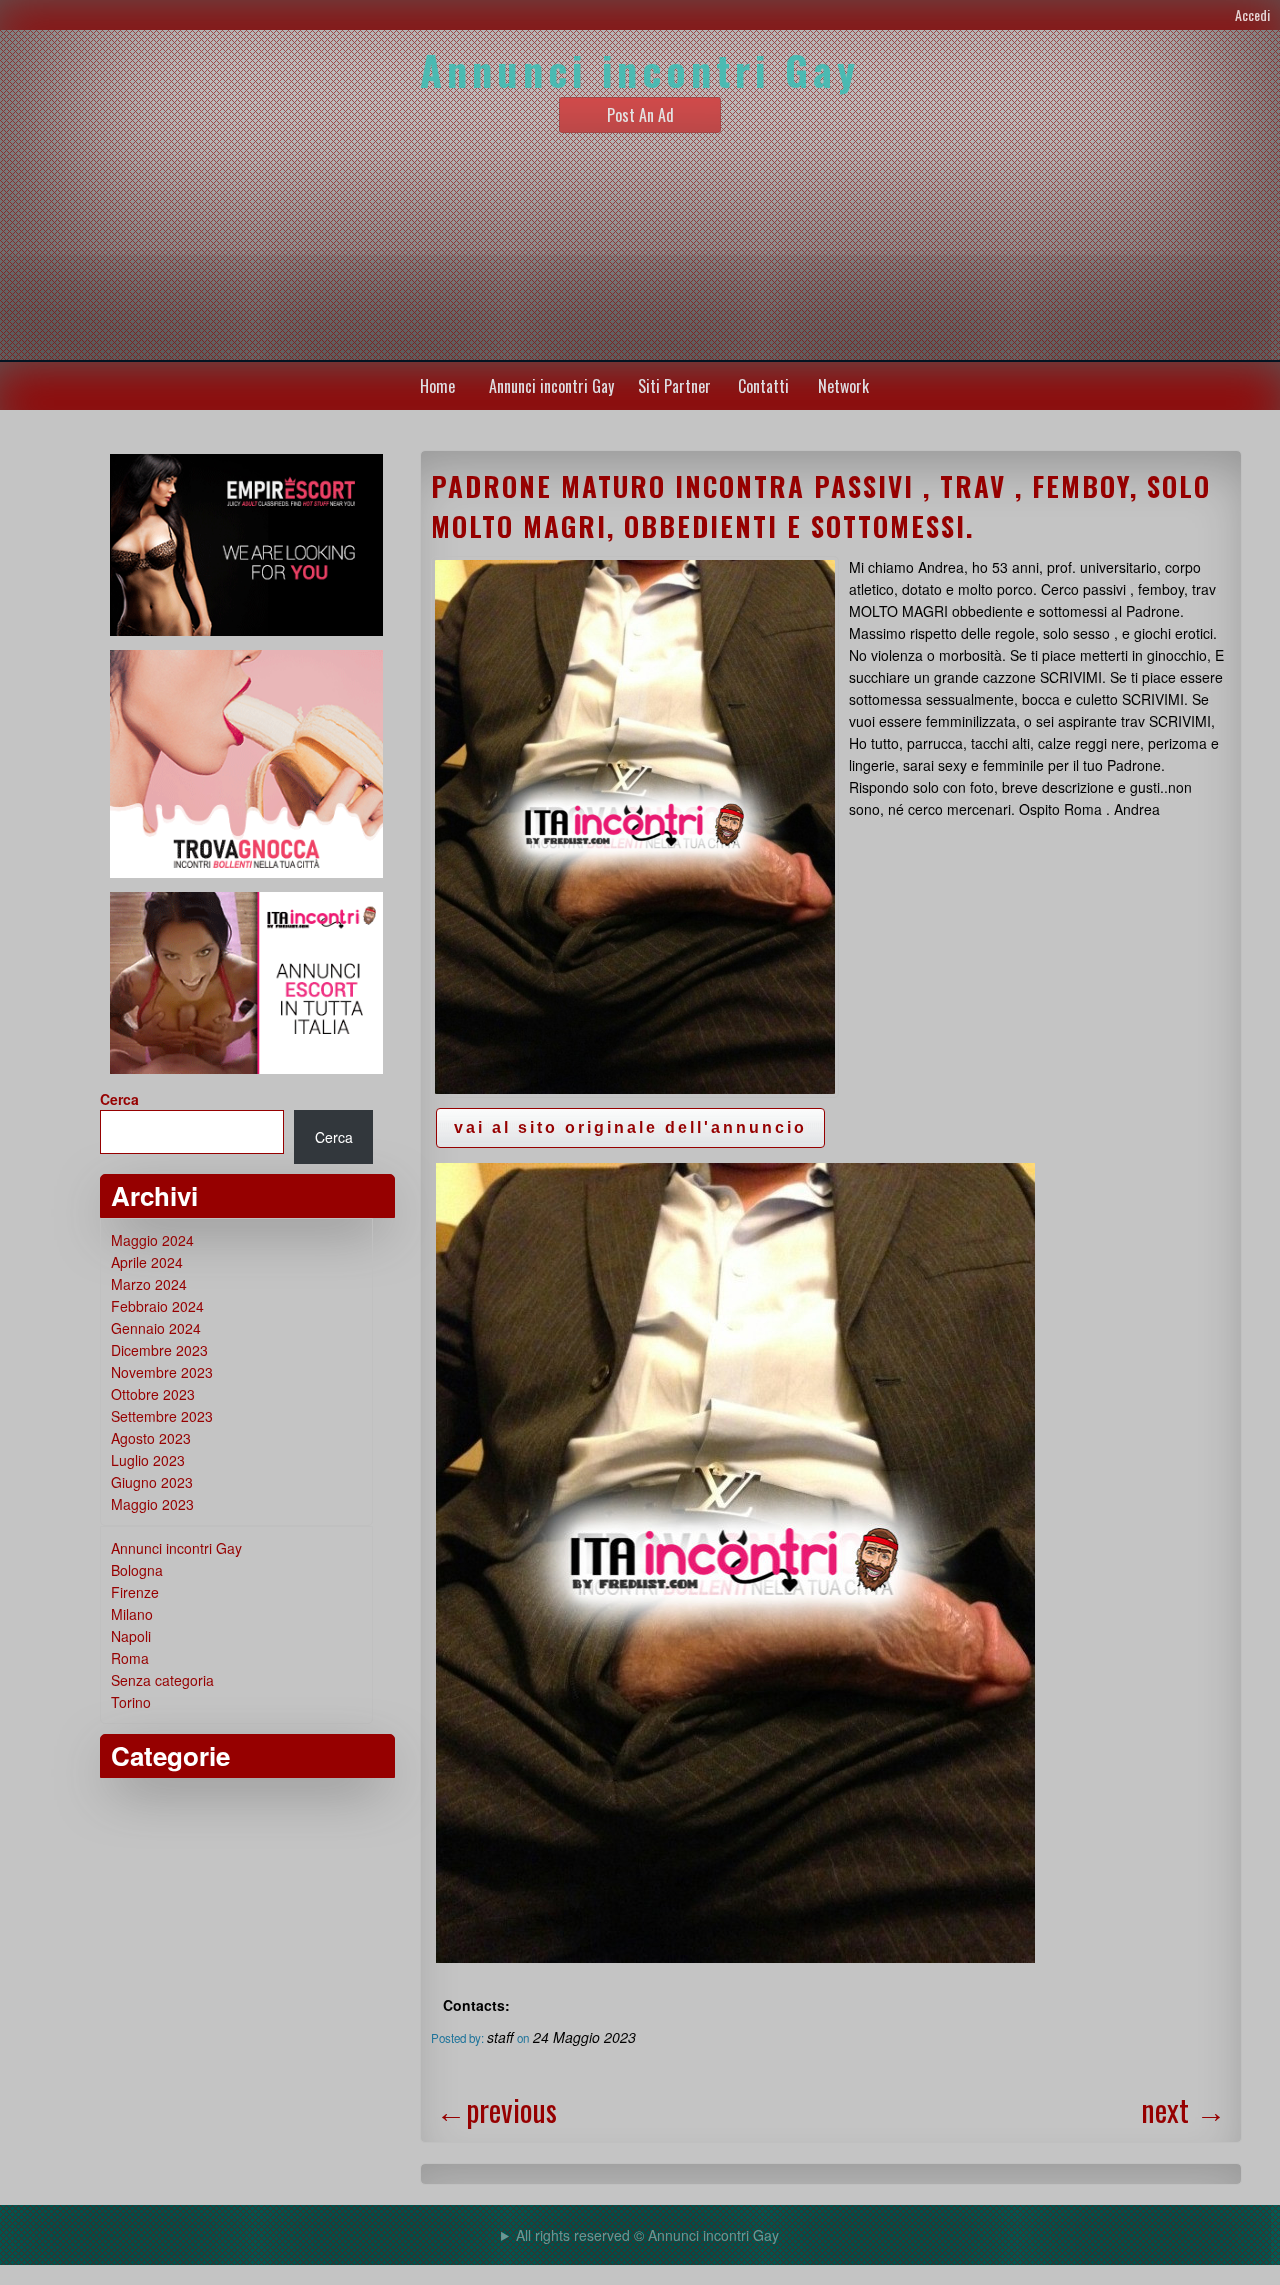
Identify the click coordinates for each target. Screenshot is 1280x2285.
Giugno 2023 (152, 1482)
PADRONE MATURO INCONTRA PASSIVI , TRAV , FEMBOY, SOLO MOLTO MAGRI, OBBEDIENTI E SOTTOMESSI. (821, 506)
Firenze (135, 1592)
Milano (132, 1614)
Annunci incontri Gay (551, 386)
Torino (131, 1702)
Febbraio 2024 (157, 1306)
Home (437, 386)
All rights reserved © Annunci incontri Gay (647, 2235)
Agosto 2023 (151, 1438)
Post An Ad (640, 115)
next (1183, 2109)
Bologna (137, 1570)
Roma (130, 1658)
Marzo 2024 (149, 1284)
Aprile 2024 (147, 1262)
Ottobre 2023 (153, 1394)
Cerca (119, 1099)
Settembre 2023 (162, 1416)
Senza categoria (162, 1680)
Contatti (763, 386)
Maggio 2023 (152, 1504)
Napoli (131, 1636)
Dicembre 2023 (159, 1350)
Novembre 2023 (162, 1372)
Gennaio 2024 (156, 1328)
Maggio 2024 (152, 1240)
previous (496, 2109)
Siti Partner (674, 386)
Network (843, 386)
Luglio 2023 (148, 1460)
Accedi (1252, 14)
